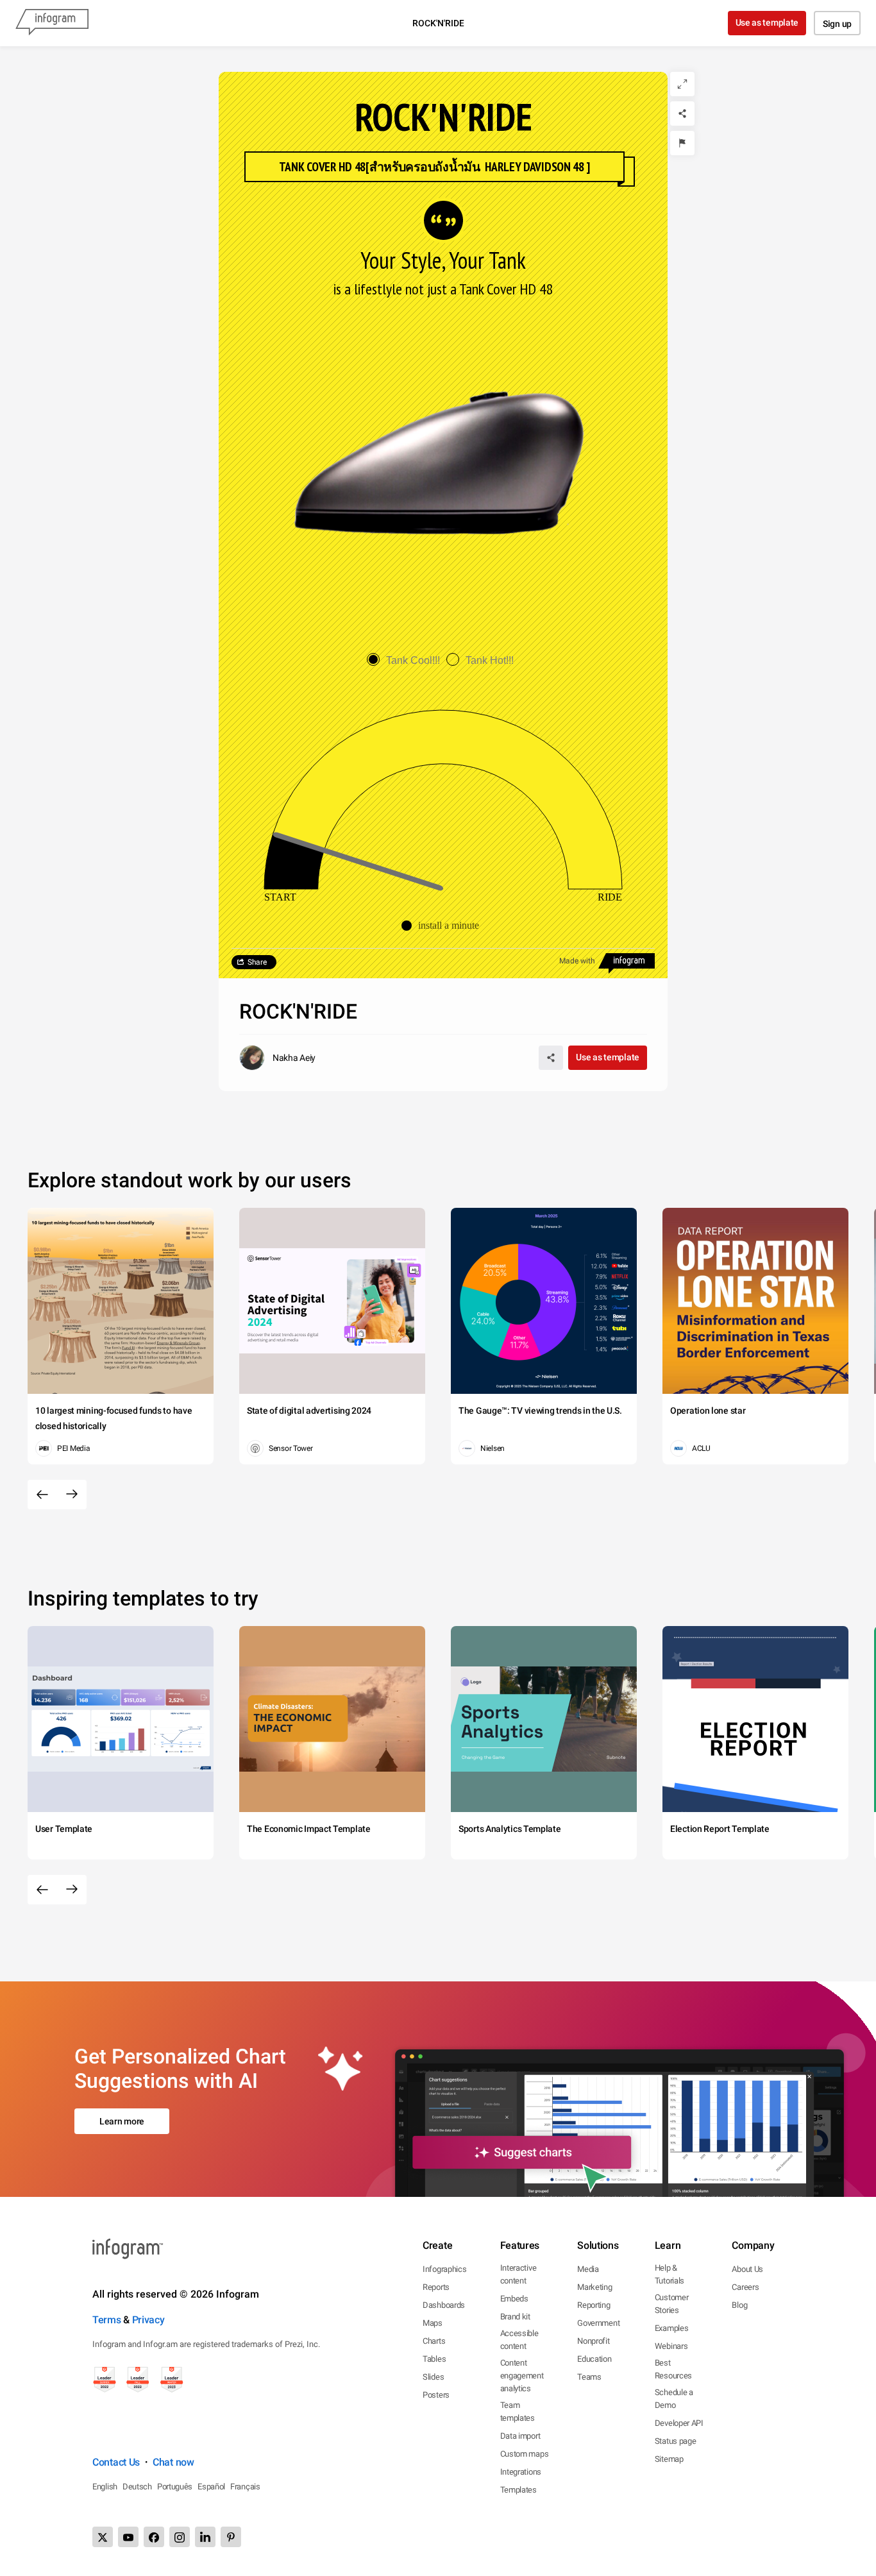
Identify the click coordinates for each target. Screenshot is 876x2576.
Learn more (122, 2121)
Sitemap (669, 2459)
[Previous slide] (42, 1495)
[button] (443, 926)
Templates (518, 2490)
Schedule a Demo (674, 2399)
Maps (433, 2323)
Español (211, 2487)
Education (594, 2359)
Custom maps (525, 2454)
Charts (434, 2341)
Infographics (444, 2269)
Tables (434, 2359)
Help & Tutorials (670, 2274)
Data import (520, 2436)
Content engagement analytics (522, 2376)
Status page (676, 2441)
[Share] (682, 114)
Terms (107, 2320)
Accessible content (519, 2340)
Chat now (173, 2462)
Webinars (671, 2346)
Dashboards (444, 2305)
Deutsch (137, 2487)
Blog (739, 2305)
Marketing (594, 2287)
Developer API (679, 2423)
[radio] (407, 660)
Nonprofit (593, 2341)
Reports (436, 2287)
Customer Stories (672, 2304)
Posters (436, 2395)
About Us (747, 2269)
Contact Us (116, 2462)
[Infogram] (52, 23)
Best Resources (673, 2369)
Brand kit (515, 2317)
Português (175, 2487)
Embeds (514, 2299)
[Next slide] (72, 1495)
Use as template (767, 22)
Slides (433, 2377)
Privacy (148, 2320)
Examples (672, 2328)
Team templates (518, 2411)
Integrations (521, 2472)
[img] (294, 861)
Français (245, 2487)
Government (598, 2323)
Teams (589, 2377)
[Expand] (682, 84)
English (105, 2487)
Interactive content (518, 2274)
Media (588, 2269)
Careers (745, 2287)
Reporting (594, 2305)
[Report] (682, 143)
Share (257, 962)
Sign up (837, 24)
